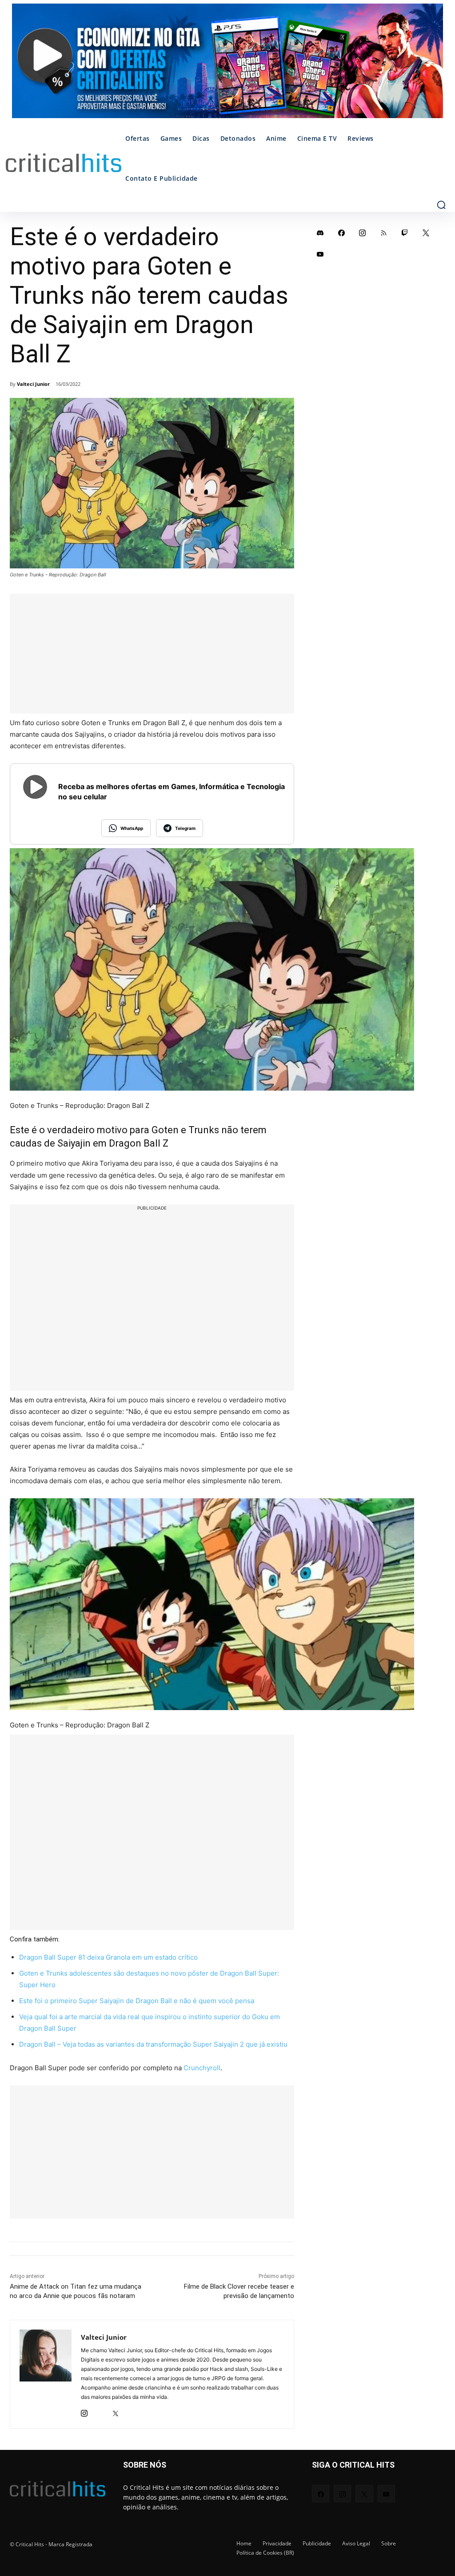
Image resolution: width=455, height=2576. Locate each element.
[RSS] (384, 233)
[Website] (131, 2411)
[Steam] (100, 2411)
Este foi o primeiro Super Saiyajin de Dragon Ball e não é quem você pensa (137, 2001)
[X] (115, 2411)
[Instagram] (84, 2411)
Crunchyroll (202, 2068)
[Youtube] (320, 254)
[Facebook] (342, 233)
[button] (441, 205)
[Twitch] (405, 233)
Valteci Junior (33, 384)
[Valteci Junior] (46, 2374)
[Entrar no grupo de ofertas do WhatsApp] (227, 65)
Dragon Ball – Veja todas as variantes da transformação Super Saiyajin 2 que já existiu (153, 2044)
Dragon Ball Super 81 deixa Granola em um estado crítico (108, 1957)
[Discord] (320, 233)
